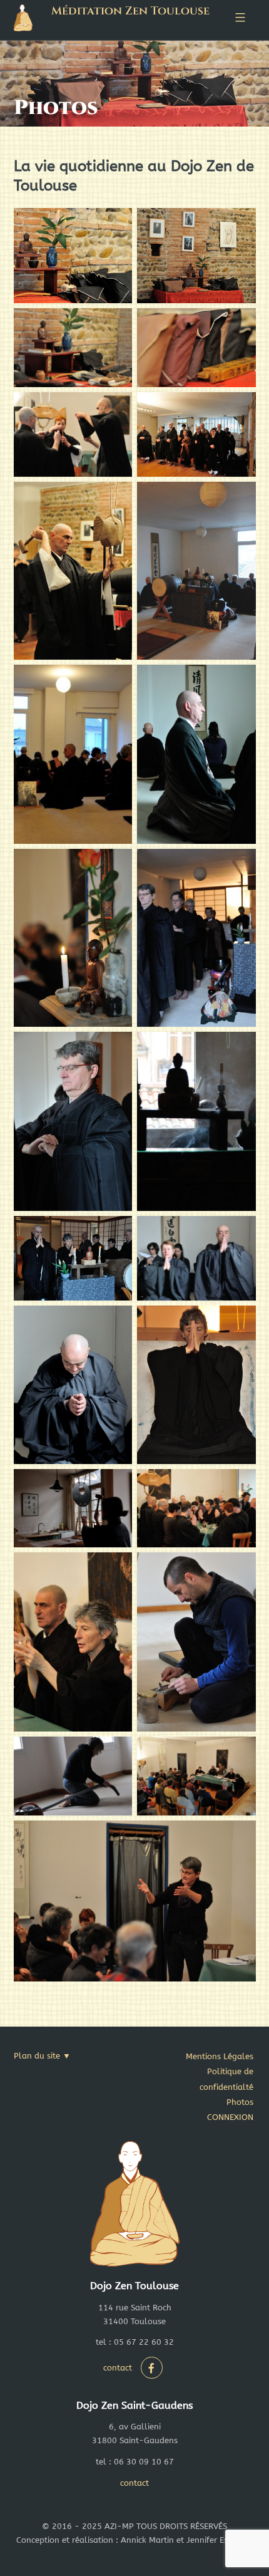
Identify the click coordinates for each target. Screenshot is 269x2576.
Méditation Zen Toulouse (130, 11)
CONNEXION (230, 2117)
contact (118, 2368)
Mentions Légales (220, 2056)
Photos (240, 2102)
